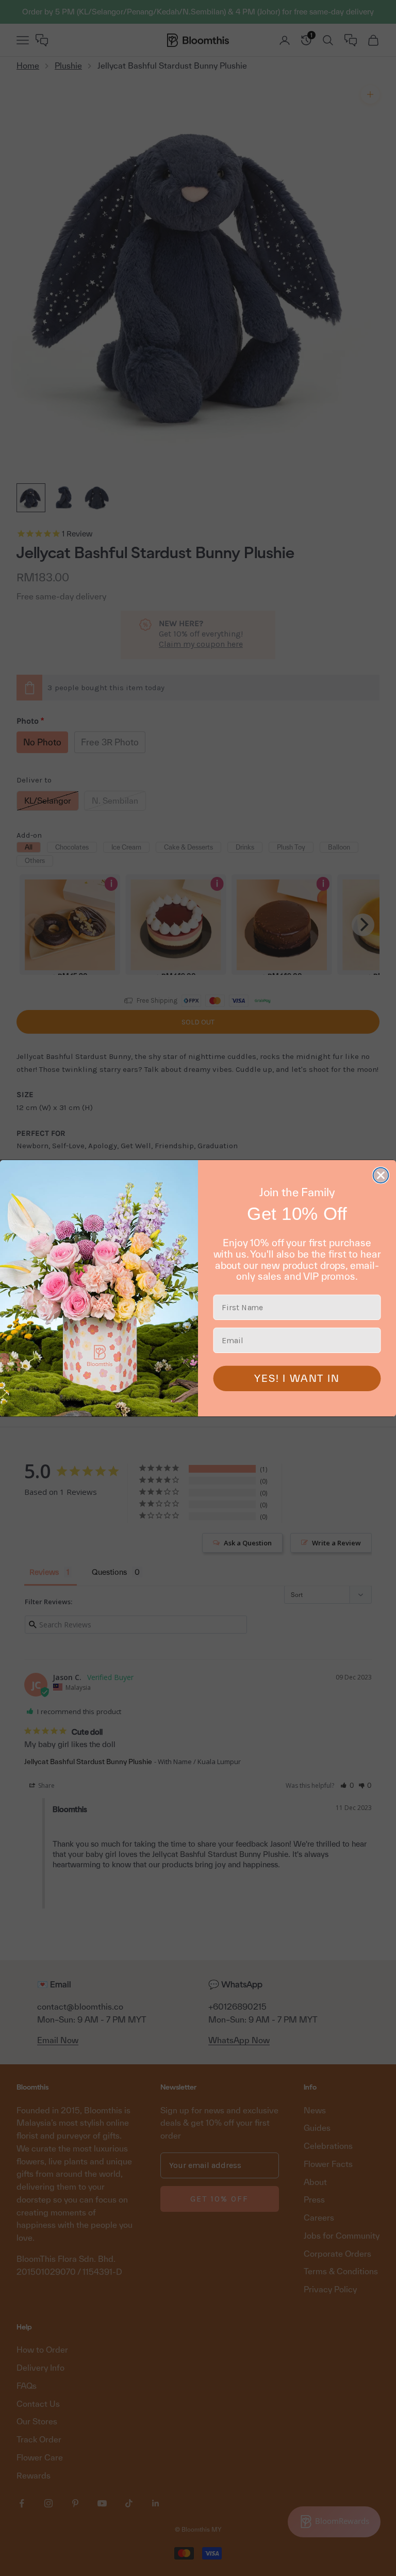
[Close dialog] (381, 1175)
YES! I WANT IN (297, 1378)
